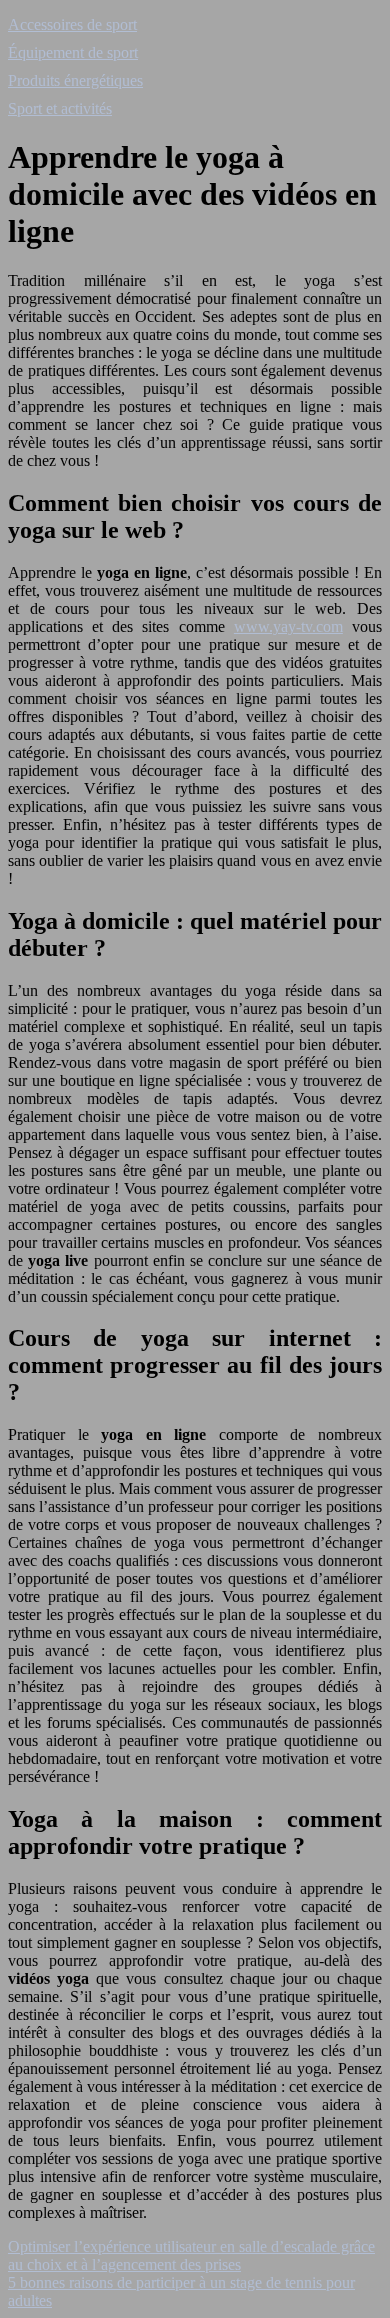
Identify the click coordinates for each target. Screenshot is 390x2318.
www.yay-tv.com (288, 626)
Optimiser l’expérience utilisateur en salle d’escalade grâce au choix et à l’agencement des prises (191, 2255)
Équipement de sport (73, 52)
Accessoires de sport (72, 24)
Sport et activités (60, 108)
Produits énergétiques (75, 80)
